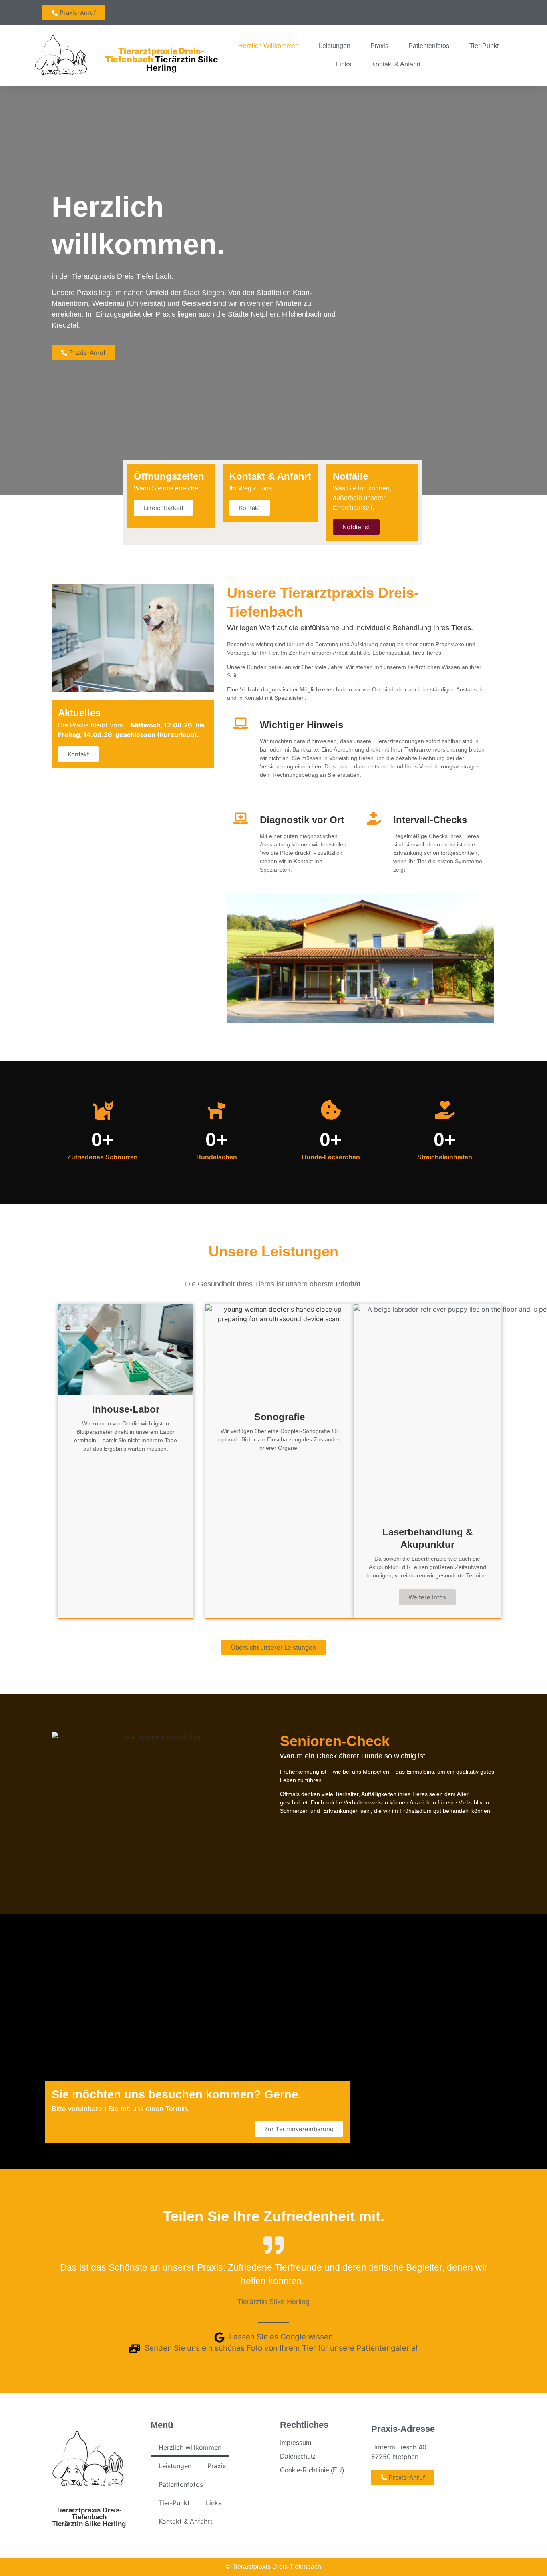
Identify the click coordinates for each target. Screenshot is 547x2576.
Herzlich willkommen (268, 46)
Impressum (296, 2443)
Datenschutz (298, 2456)
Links (344, 64)
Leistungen (335, 46)
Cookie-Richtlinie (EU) (312, 2470)
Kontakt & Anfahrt (396, 64)
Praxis (379, 46)
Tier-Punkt (484, 46)
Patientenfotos (429, 46)
